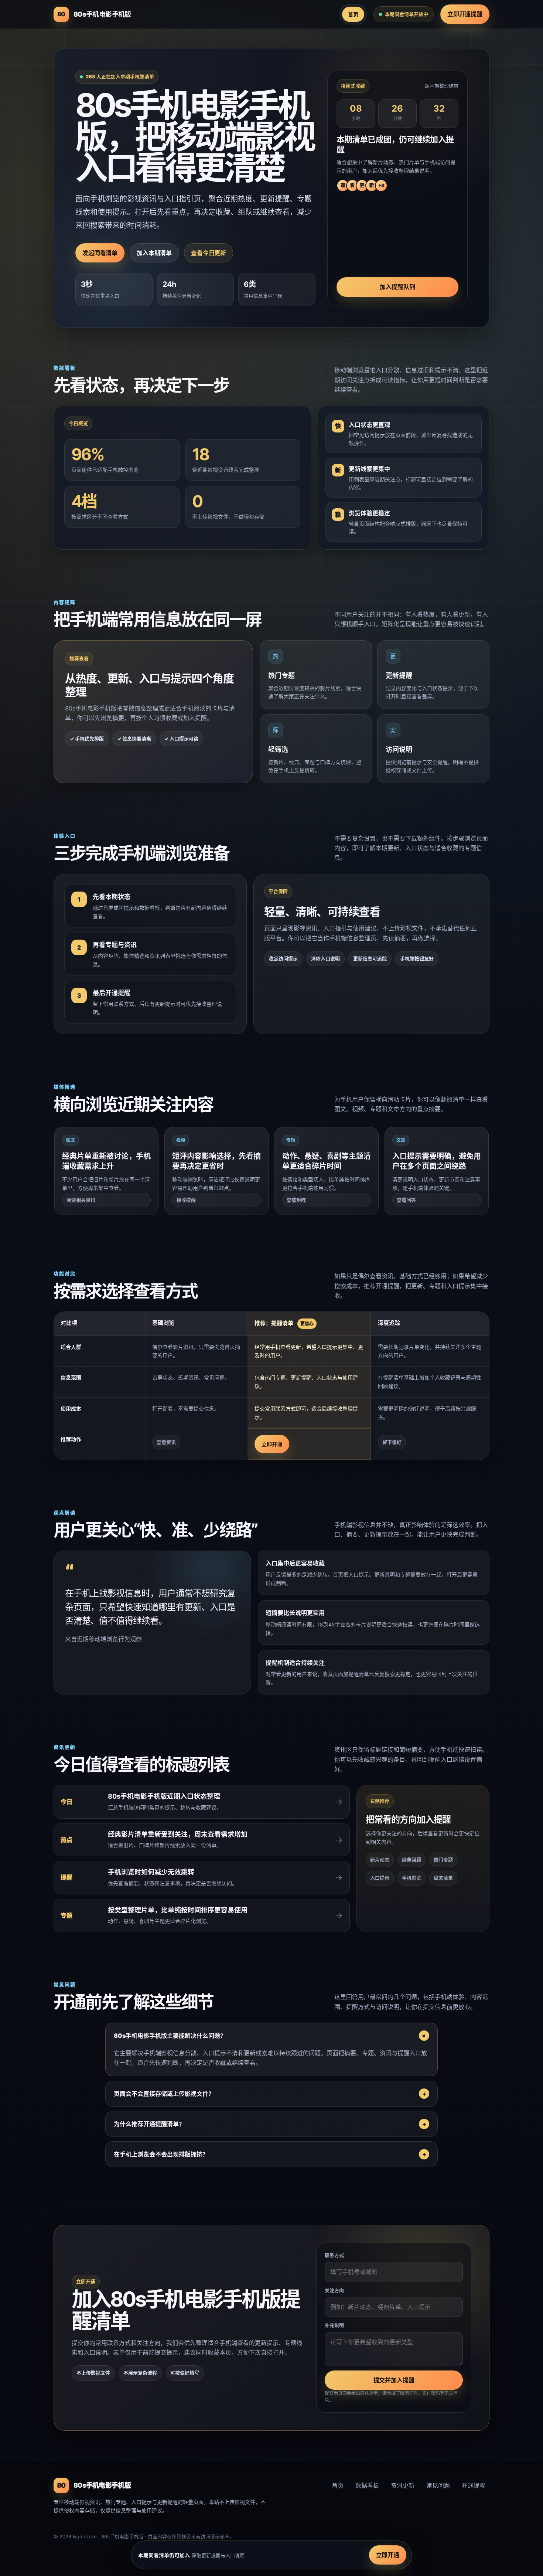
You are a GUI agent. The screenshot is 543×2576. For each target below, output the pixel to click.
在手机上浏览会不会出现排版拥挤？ (161, 2154)
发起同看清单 (100, 253)
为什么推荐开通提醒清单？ (149, 2124)
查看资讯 (166, 1442)
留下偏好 (392, 1442)
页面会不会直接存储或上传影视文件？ (164, 2094)
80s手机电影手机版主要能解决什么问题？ (170, 2036)
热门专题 (443, 1860)
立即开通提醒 (465, 14)
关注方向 (334, 2290)
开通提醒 (474, 2485)
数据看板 (367, 2485)
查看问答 (406, 1200)
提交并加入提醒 (394, 2380)
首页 (353, 14)
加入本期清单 (154, 253)
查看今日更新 (209, 253)
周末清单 (443, 1878)
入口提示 (380, 1878)
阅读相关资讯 (81, 1200)
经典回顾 (411, 1860)
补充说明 (334, 2325)
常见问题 (438, 2485)
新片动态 (380, 1860)
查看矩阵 (296, 1200)
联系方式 (334, 2255)
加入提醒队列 (397, 287)
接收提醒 (186, 1200)
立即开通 (272, 1444)
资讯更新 (403, 2485)
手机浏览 (411, 1878)
